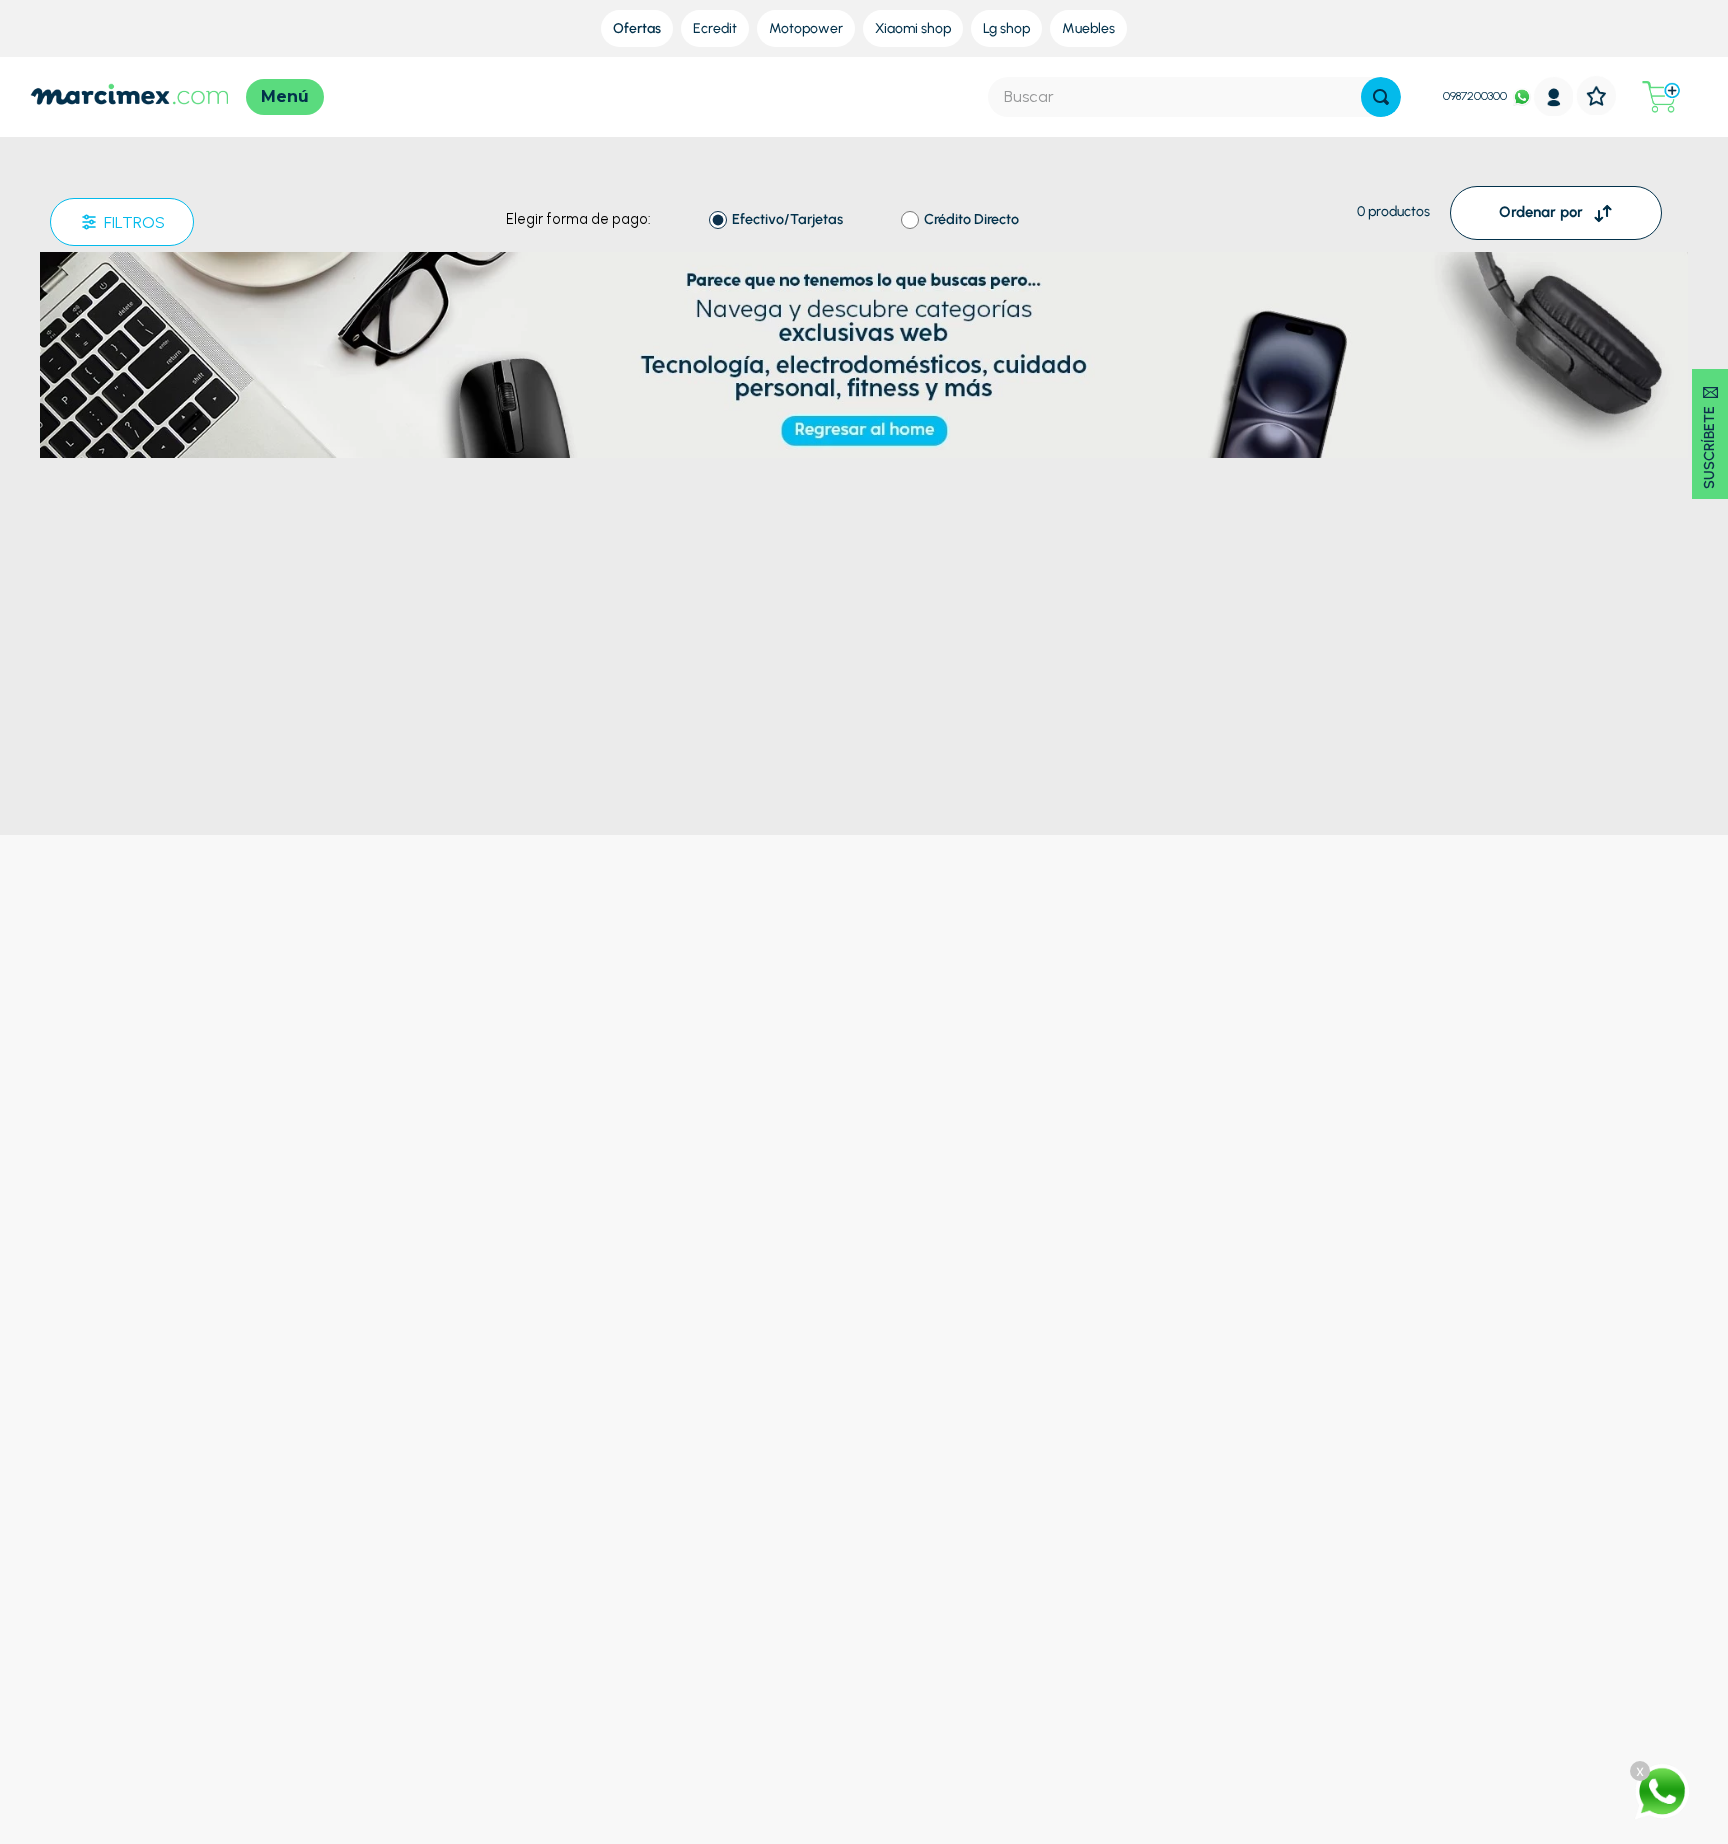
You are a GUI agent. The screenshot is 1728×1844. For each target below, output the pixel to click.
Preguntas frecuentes (628, 1507)
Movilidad (237, 1651)
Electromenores (256, 1603)
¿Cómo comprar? (615, 1531)
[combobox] (1194, 97)
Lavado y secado (258, 1531)
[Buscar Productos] (1381, 97)
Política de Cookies (619, 1603)
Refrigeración (249, 1507)
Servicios (946, 1531)
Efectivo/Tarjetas (787, 219)
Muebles (233, 1627)
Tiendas (942, 1555)
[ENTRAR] (1554, 96)
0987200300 (1475, 96)
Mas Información (1326, 1555)
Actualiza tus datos (620, 1627)
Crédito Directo (971, 219)
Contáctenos (1314, 1507)
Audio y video (248, 1579)
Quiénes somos (965, 1507)
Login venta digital (618, 1651)
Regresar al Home (864, 265)
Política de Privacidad (626, 1579)
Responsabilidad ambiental (1001, 1603)
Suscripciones (960, 1579)
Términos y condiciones (634, 1555)
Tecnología (241, 1555)
